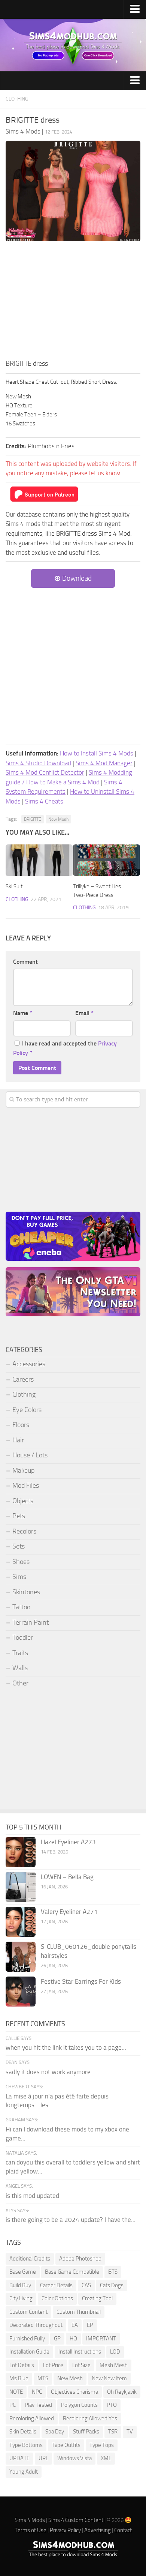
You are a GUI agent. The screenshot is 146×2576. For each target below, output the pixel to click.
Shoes (21, 1562)
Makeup (23, 1470)
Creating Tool (97, 2298)
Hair (18, 1440)
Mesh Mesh (114, 2365)
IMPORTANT (101, 2339)
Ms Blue (19, 2378)
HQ (73, 2339)
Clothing (17, 99)
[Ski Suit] (39, 860)
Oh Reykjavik (122, 2392)
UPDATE (19, 2458)
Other (20, 1683)
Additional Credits (30, 2259)
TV (130, 2432)
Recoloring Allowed (32, 2418)
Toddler (23, 1637)
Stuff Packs (86, 2432)
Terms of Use (31, 2530)
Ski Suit (14, 886)
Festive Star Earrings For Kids (81, 1981)
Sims (19, 1577)
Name (23, 1013)
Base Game (23, 2272)
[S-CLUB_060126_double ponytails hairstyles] (21, 1957)
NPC (37, 2392)
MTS (43, 2378)
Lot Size (81, 2365)
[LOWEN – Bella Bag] (21, 1887)
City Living (21, 2298)
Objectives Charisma (74, 2392)
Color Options (57, 2298)
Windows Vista (74, 2458)
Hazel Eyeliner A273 (68, 1842)
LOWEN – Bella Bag (67, 1877)
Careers (23, 1379)
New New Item (109, 2378)
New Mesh (58, 819)
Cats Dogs (112, 2285)
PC (13, 2405)
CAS (86, 2285)
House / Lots (30, 1455)
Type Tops (102, 2445)
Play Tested (38, 2405)
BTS (113, 2272)
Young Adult (24, 2472)
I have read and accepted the (65, 1048)
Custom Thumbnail (79, 2312)
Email (84, 1013)
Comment (25, 962)
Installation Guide (29, 2352)
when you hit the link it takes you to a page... (66, 2047)
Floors (21, 1425)
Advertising (98, 2530)
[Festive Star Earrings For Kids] (21, 1992)
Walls (20, 1668)
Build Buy (20, 2285)
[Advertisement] (73, 302)
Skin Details (23, 2432)
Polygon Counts (79, 2405)
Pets (19, 1516)
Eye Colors (27, 1410)
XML (106, 2458)
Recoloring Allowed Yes (90, 2418)
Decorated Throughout (36, 2325)
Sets (19, 1546)
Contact (123, 2530)
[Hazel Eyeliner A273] (21, 1852)
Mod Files (26, 1486)
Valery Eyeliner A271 (69, 1912)
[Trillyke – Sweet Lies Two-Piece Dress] (107, 860)
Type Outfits (66, 2445)
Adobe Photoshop (80, 2259)
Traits (20, 1653)
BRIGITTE (33, 819)
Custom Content (28, 2312)
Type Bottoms (26, 2445)
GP (57, 2339)
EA (75, 2325)
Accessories (29, 1364)
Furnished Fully (27, 2339)
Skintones (26, 1592)
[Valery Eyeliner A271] (21, 1922)
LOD (115, 2352)
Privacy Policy (65, 2530)
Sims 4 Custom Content (76, 2520)
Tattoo (21, 1607)
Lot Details (22, 2365)
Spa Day (55, 2432)
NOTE (16, 2392)
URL (43, 2458)
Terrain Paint (31, 1622)
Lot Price (53, 2365)
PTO (112, 2405)
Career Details (56, 2285)
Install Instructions (80, 2352)
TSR (113, 2432)
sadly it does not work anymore (48, 2072)
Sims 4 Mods (30, 2520)
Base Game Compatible (72, 2272)
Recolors (24, 1531)
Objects (23, 1501)
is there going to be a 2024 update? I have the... (71, 2220)
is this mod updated (32, 2196)
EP (90, 2325)
